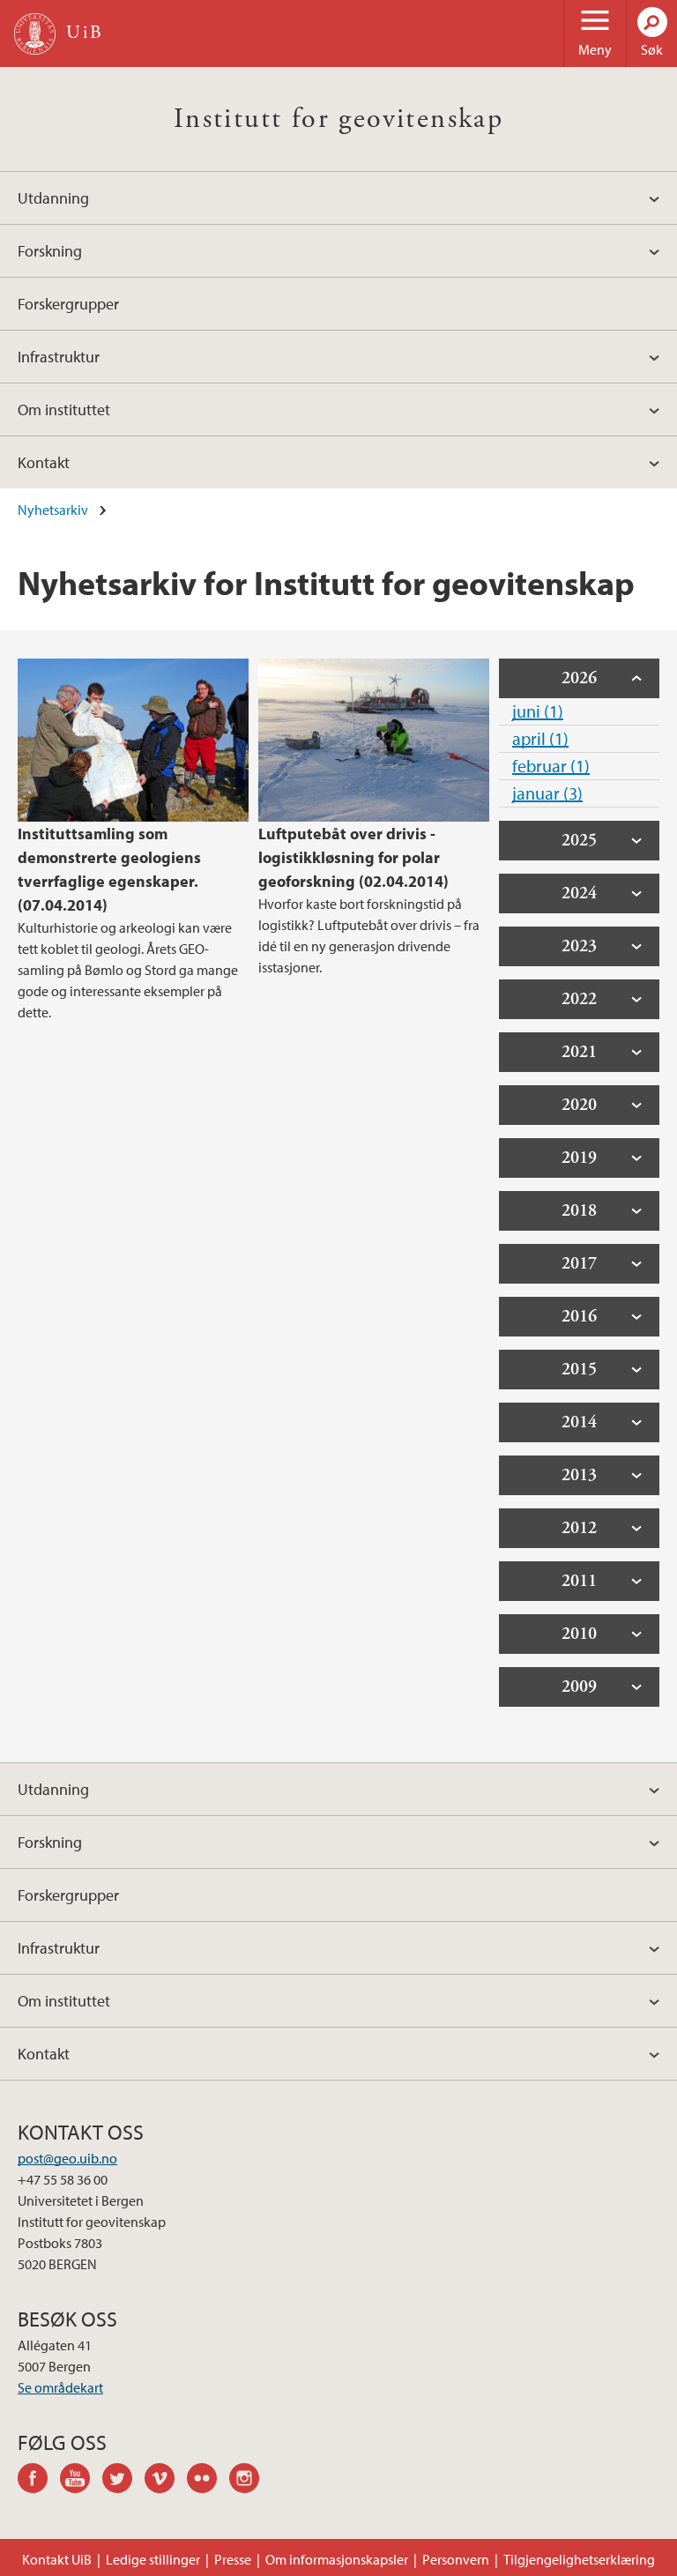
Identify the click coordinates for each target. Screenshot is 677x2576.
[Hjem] (35, 34)
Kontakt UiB (57, 2559)
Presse (233, 2559)
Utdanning (53, 198)
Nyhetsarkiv (53, 510)
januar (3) (547, 793)
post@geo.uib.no (67, 2158)
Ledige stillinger (153, 2559)
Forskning (50, 251)
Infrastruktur (59, 357)
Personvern (456, 2559)
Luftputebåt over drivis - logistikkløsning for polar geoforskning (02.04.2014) (353, 857)
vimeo (166, 2481)
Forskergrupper (68, 304)
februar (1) (551, 766)
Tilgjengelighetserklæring (579, 2559)
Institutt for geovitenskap (338, 119)
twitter (123, 2481)
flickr (208, 2481)
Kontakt (44, 462)
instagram (250, 2481)
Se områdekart (60, 2387)
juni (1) (538, 711)
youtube (81, 2481)
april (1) (540, 738)
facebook (39, 2481)
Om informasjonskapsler (337, 2559)
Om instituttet (64, 409)
